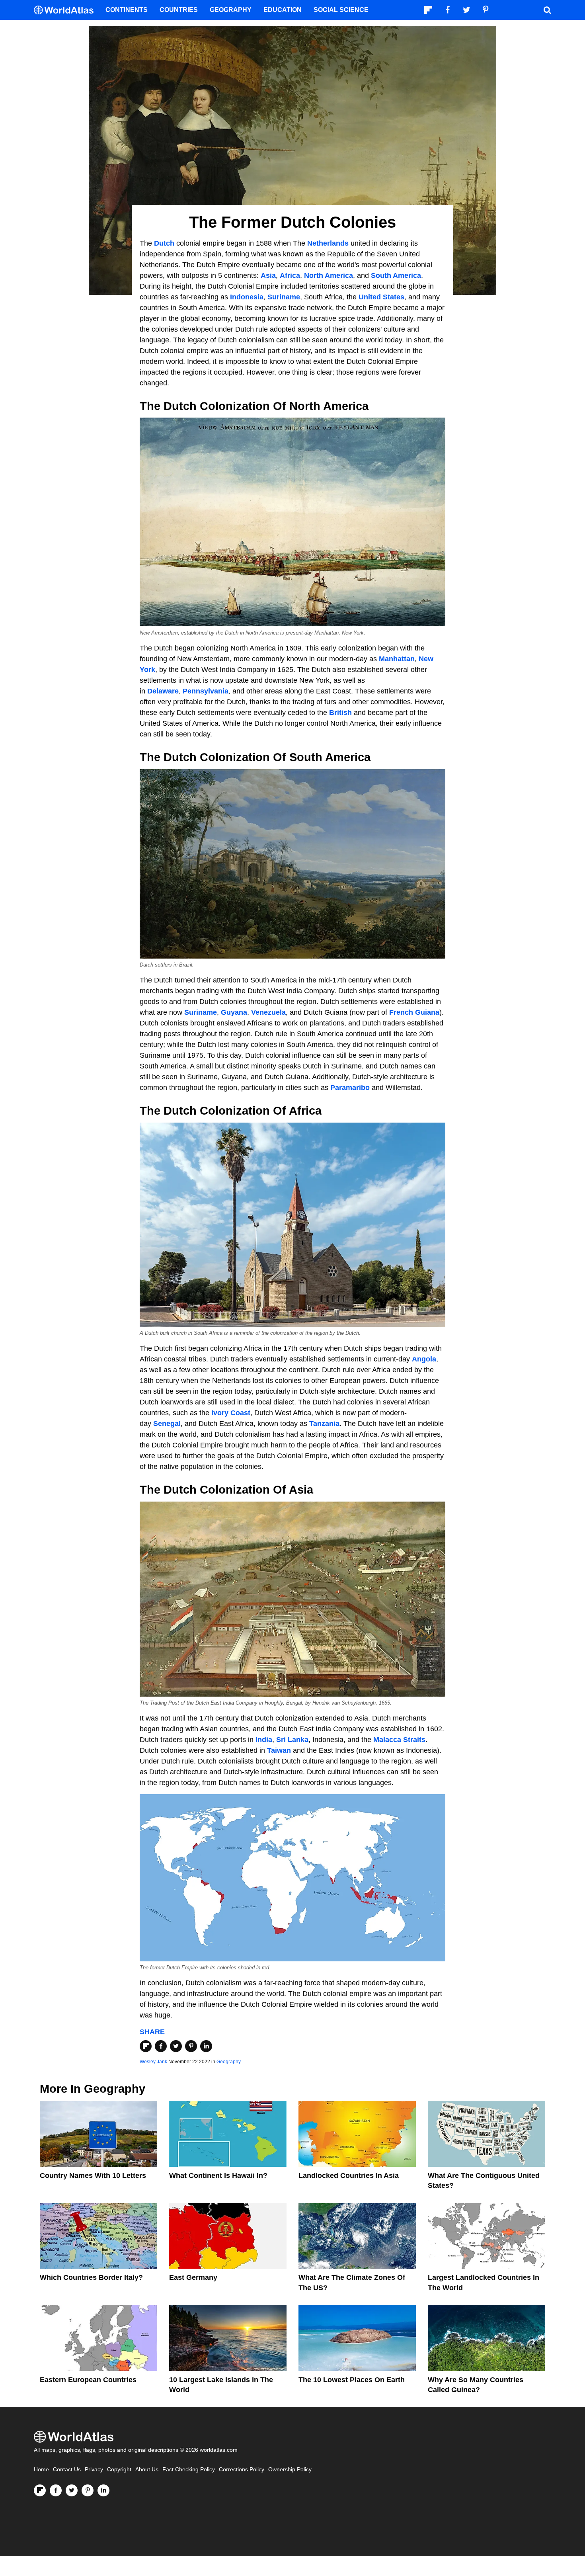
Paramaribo (351, 1088)
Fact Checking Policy (189, 2470)
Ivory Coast (231, 1413)
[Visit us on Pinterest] (88, 2490)
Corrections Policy (242, 2470)
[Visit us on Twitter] (72, 2490)
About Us (147, 2470)
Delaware (163, 691)
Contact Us (67, 2470)
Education (283, 10)
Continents (127, 10)
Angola (424, 1359)
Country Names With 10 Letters (93, 2176)
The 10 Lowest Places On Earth (352, 2380)
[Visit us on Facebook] (56, 2490)
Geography (229, 2062)
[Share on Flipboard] (146, 2046)
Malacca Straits (399, 1740)
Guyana (234, 1012)
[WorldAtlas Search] (547, 10)
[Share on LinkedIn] (206, 2046)
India (264, 1740)
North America (329, 275)
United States (380, 297)
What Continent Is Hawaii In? (218, 2176)
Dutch (165, 243)
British (341, 713)
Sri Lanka (292, 1740)
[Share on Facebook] (161, 2046)
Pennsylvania (206, 691)
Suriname (284, 297)
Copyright (119, 2470)
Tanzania (324, 1424)
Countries (179, 10)
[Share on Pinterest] (191, 2046)
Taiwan (279, 1750)
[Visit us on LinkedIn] (103, 2490)
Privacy (94, 2470)
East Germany (193, 2277)
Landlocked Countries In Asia (349, 2176)
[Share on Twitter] (176, 2046)
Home (41, 2470)
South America (396, 275)
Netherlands (328, 243)
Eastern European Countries (88, 2380)
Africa (290, 275)
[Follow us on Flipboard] (40, 2490)
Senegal (167, 1424)
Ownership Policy (290, 2470)
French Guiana (413, 1012)
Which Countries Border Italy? (91, 2277)
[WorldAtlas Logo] (67, 10)
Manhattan (397, 659)
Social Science (341, 10)
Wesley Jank (153, 2062)
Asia (268, 275)
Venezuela (268, 1012)
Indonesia (247, 297)
